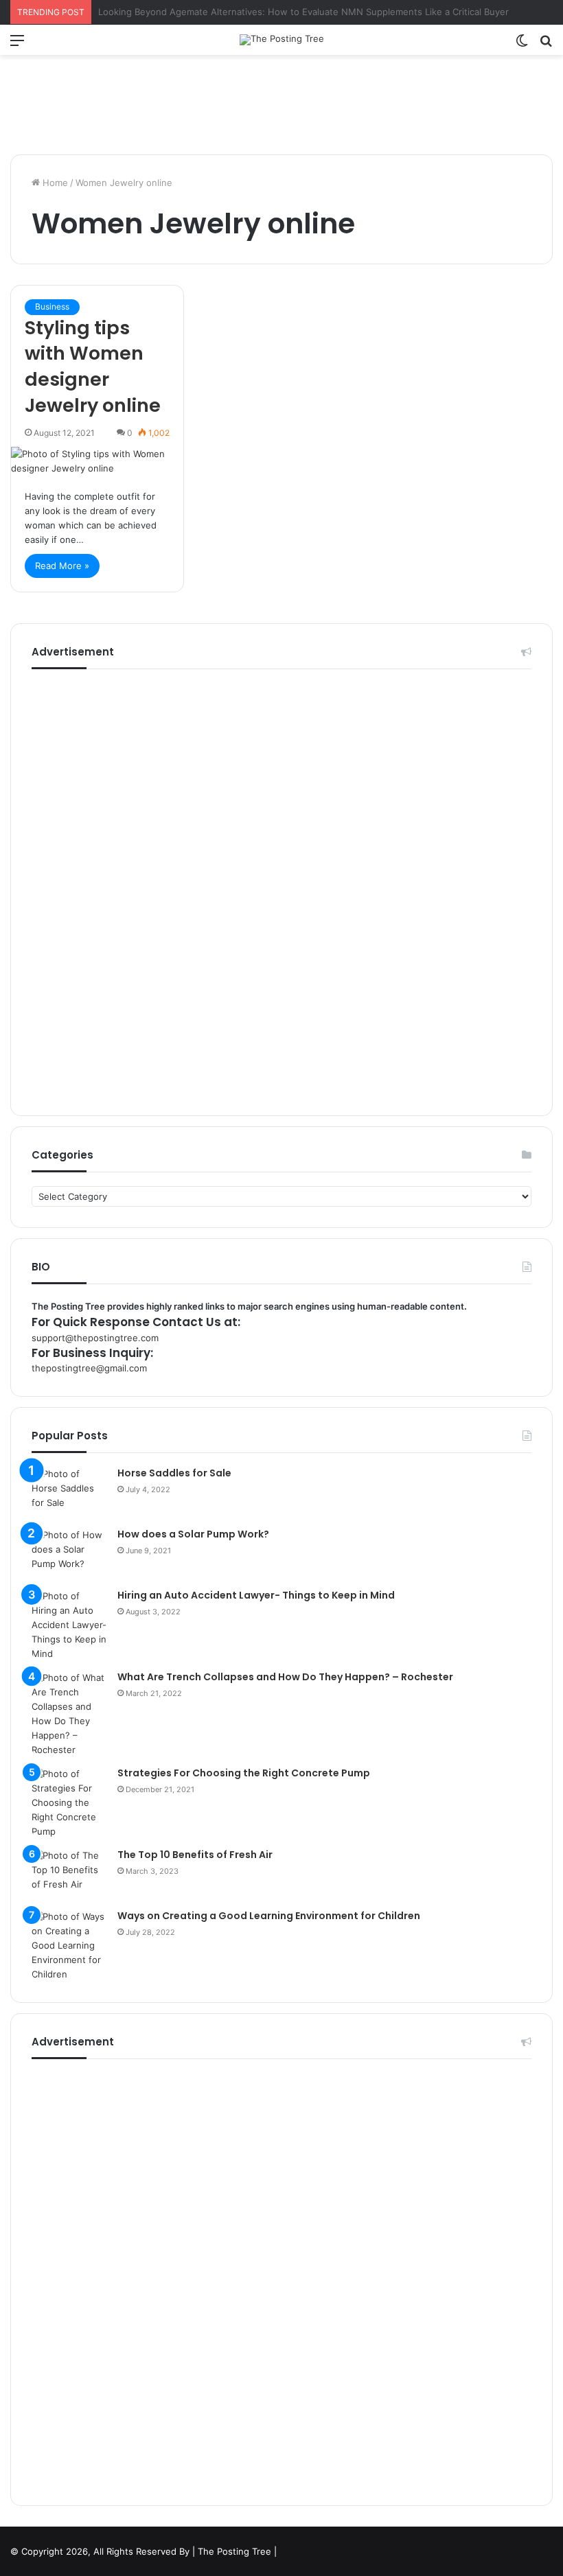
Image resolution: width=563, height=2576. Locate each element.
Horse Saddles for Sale (174, 1473)
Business (52, 306)
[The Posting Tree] (282, 40)
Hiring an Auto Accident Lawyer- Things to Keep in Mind (256, 1595)
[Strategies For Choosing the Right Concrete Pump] (69, 1803)
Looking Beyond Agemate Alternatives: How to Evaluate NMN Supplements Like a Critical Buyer (303, 12)
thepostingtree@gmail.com (89, 1368)
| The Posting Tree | (234, 2551)
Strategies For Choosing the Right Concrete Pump (244, 1773)
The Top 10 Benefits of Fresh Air (195, 1855)
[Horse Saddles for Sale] (69, 1493)
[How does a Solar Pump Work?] (69, 1554)
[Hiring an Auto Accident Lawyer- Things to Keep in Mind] (69, 1625)
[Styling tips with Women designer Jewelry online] (97, 461)
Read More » (62, 566)
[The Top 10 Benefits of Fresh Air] (69, 1874)
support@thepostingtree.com (95, 1338)
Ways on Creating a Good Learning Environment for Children (269, 1916)
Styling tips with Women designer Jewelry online (93, 367)
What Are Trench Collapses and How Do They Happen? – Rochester (285, 1677)
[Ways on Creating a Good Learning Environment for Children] (69, 1946)
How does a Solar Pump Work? (193, 1534)
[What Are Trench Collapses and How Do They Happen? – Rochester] (69, 1714)
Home (54, 183)
